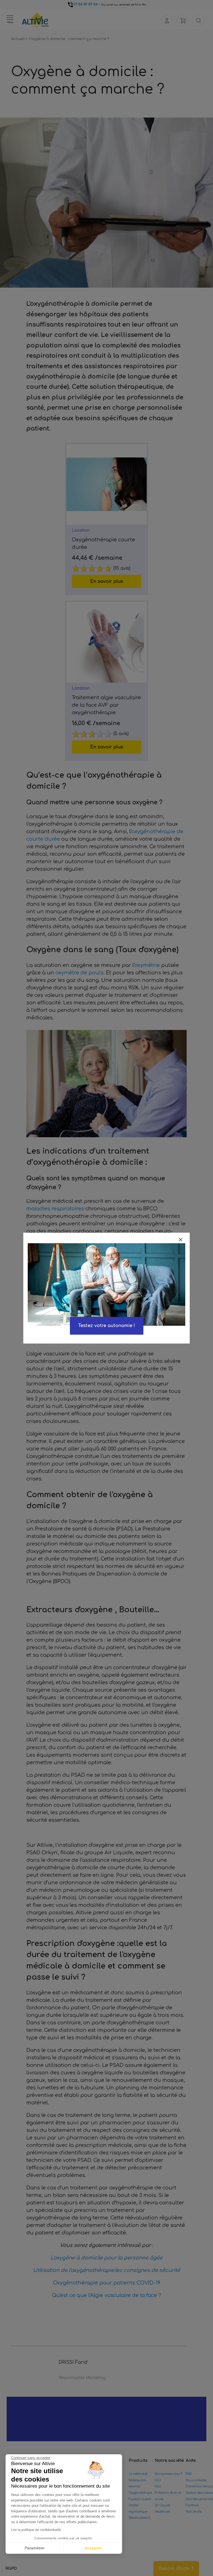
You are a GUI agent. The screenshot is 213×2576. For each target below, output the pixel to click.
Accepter (93, 2548)
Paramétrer (35, 2548)
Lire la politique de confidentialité (36, 2530)
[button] (11, 2568)
